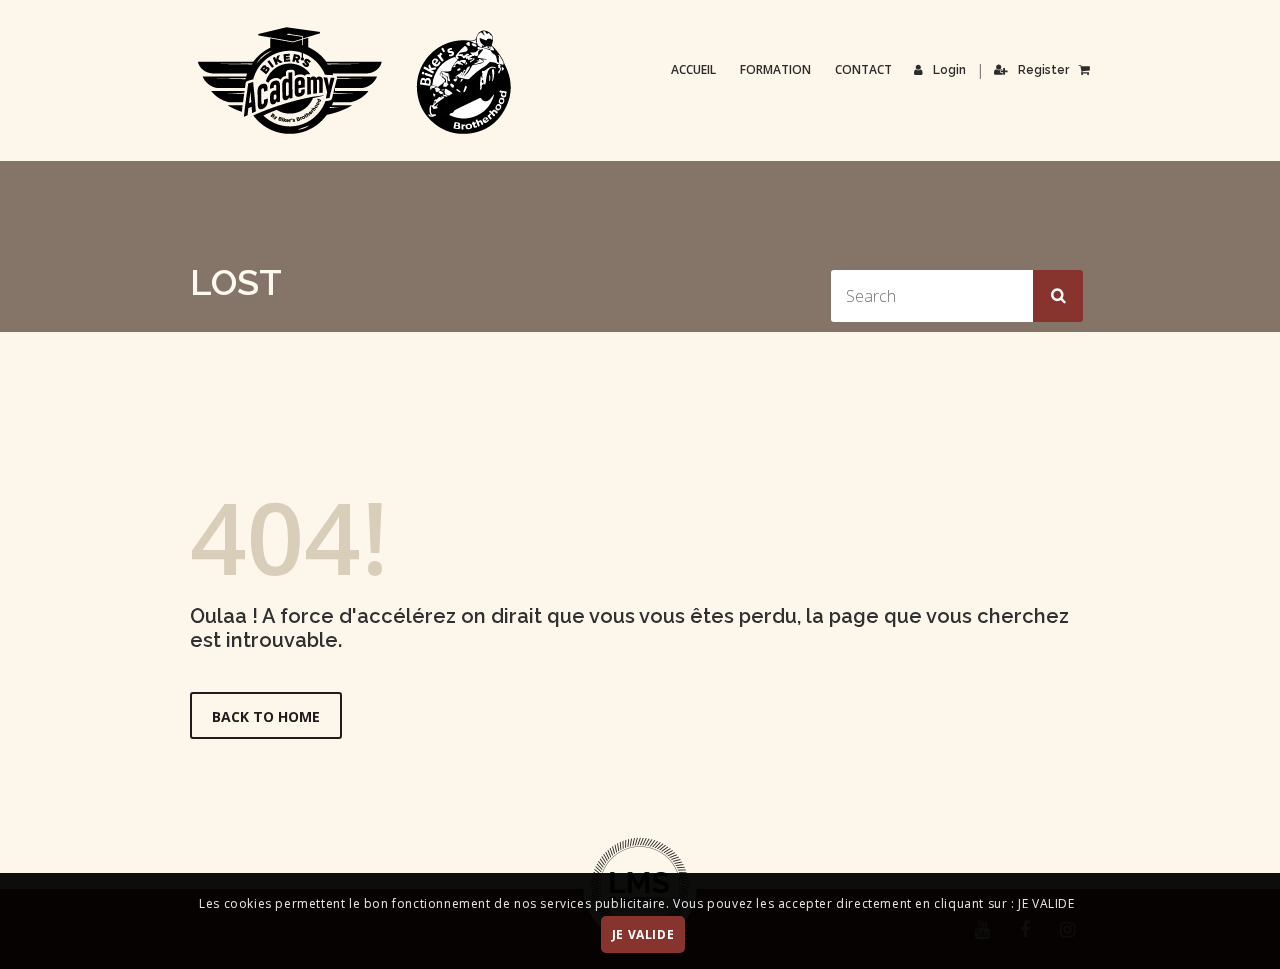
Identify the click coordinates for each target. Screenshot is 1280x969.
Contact (863, 69)
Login (949, 70)
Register (1043, 70)
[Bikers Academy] (355, 81)
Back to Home (266, 716)
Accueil (693, 69)
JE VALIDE (643, 935)
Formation (775, 69)
